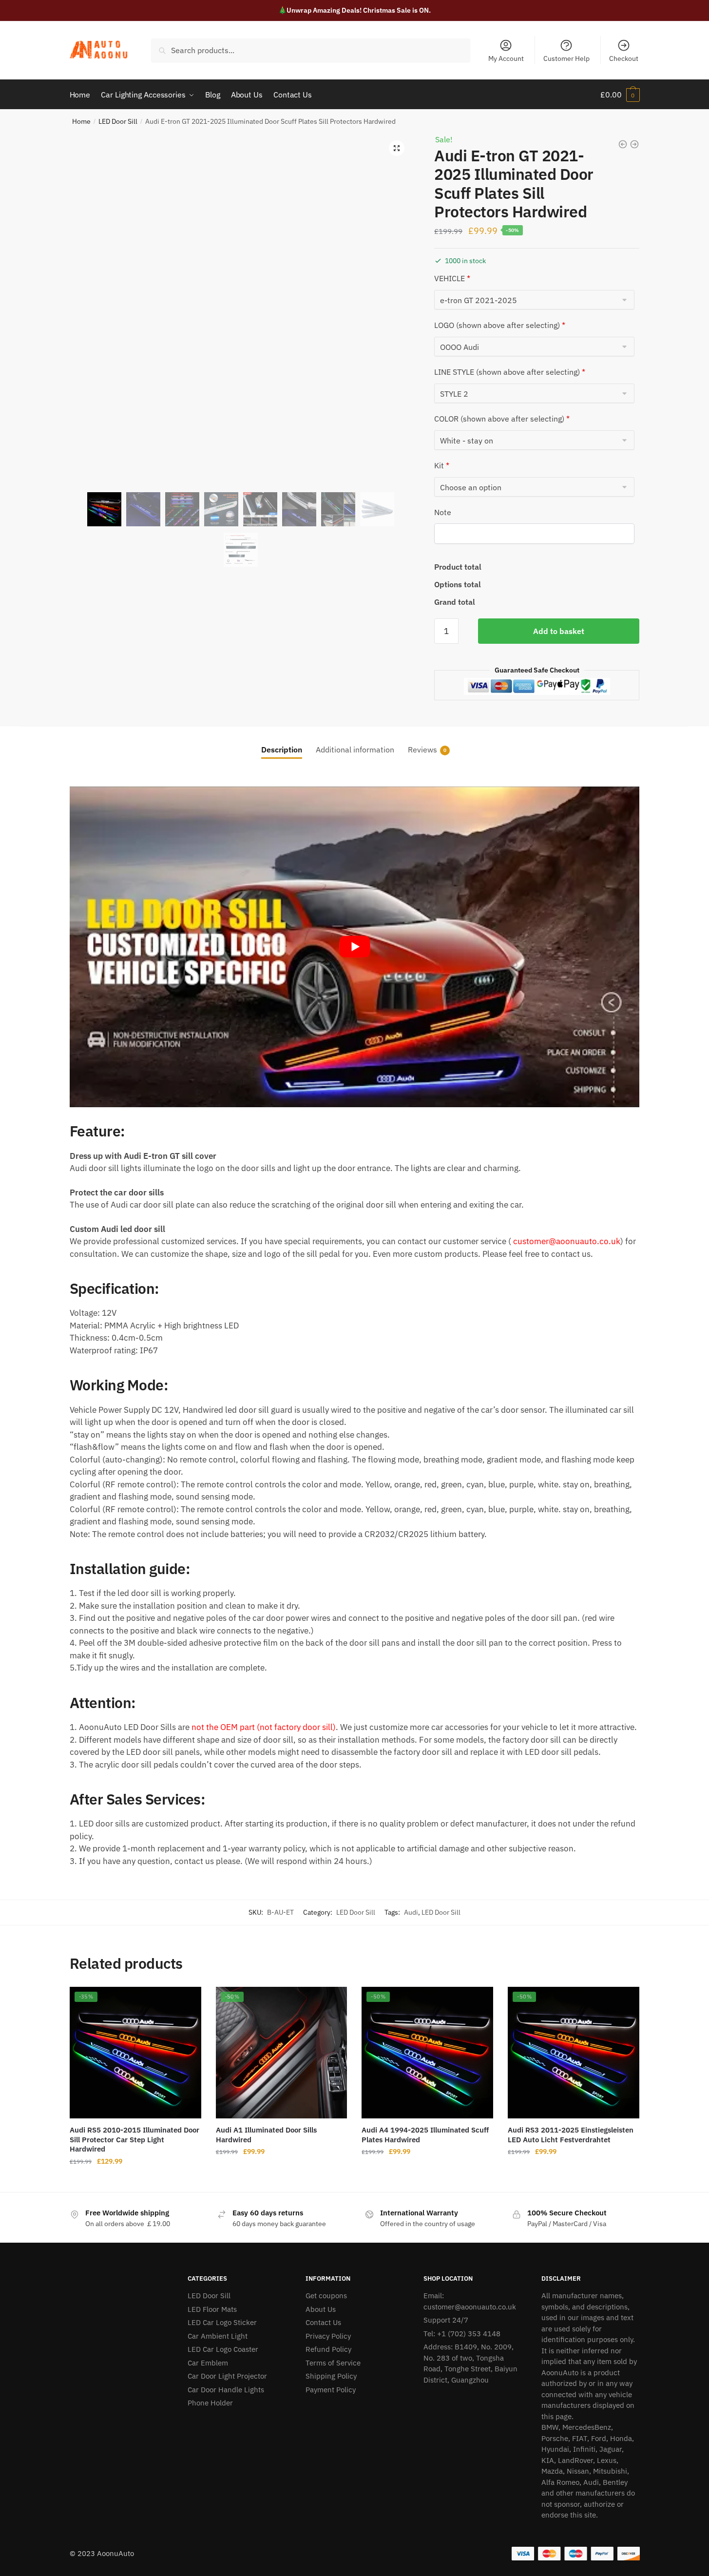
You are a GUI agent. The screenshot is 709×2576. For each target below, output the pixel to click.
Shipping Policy (331, 2376)
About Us (321, 2309)
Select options (135, 2181)
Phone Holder (210, 2403)
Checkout (624, 58)
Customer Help (566, 58)
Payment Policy (331, 2390)
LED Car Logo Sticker (222, 2322)
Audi (411, 1912)
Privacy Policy (328, 2336)
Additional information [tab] (355, 750)
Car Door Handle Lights (226, 2390)
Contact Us (323, 2322)
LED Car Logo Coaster (223, 2349)
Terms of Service (333, 2363)
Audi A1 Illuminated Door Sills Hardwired (266, 2135)
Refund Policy (328, 2349)
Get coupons (326, 2296)
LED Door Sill (118, 121)
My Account (506, 58)
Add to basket (559, 631)
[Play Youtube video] (355, 947)
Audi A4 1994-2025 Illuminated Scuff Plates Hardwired (425, 2135)
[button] (397, 148)
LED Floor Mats (212, 2309)
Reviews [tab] (422, 750)
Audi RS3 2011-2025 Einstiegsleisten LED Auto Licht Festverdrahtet (571, 2135)
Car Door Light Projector (227, 2376)
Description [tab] (282, 750)
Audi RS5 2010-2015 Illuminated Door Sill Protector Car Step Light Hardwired (134, 2139)
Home (81, 121)
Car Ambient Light (218, 2336)
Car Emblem (208, 2363)
